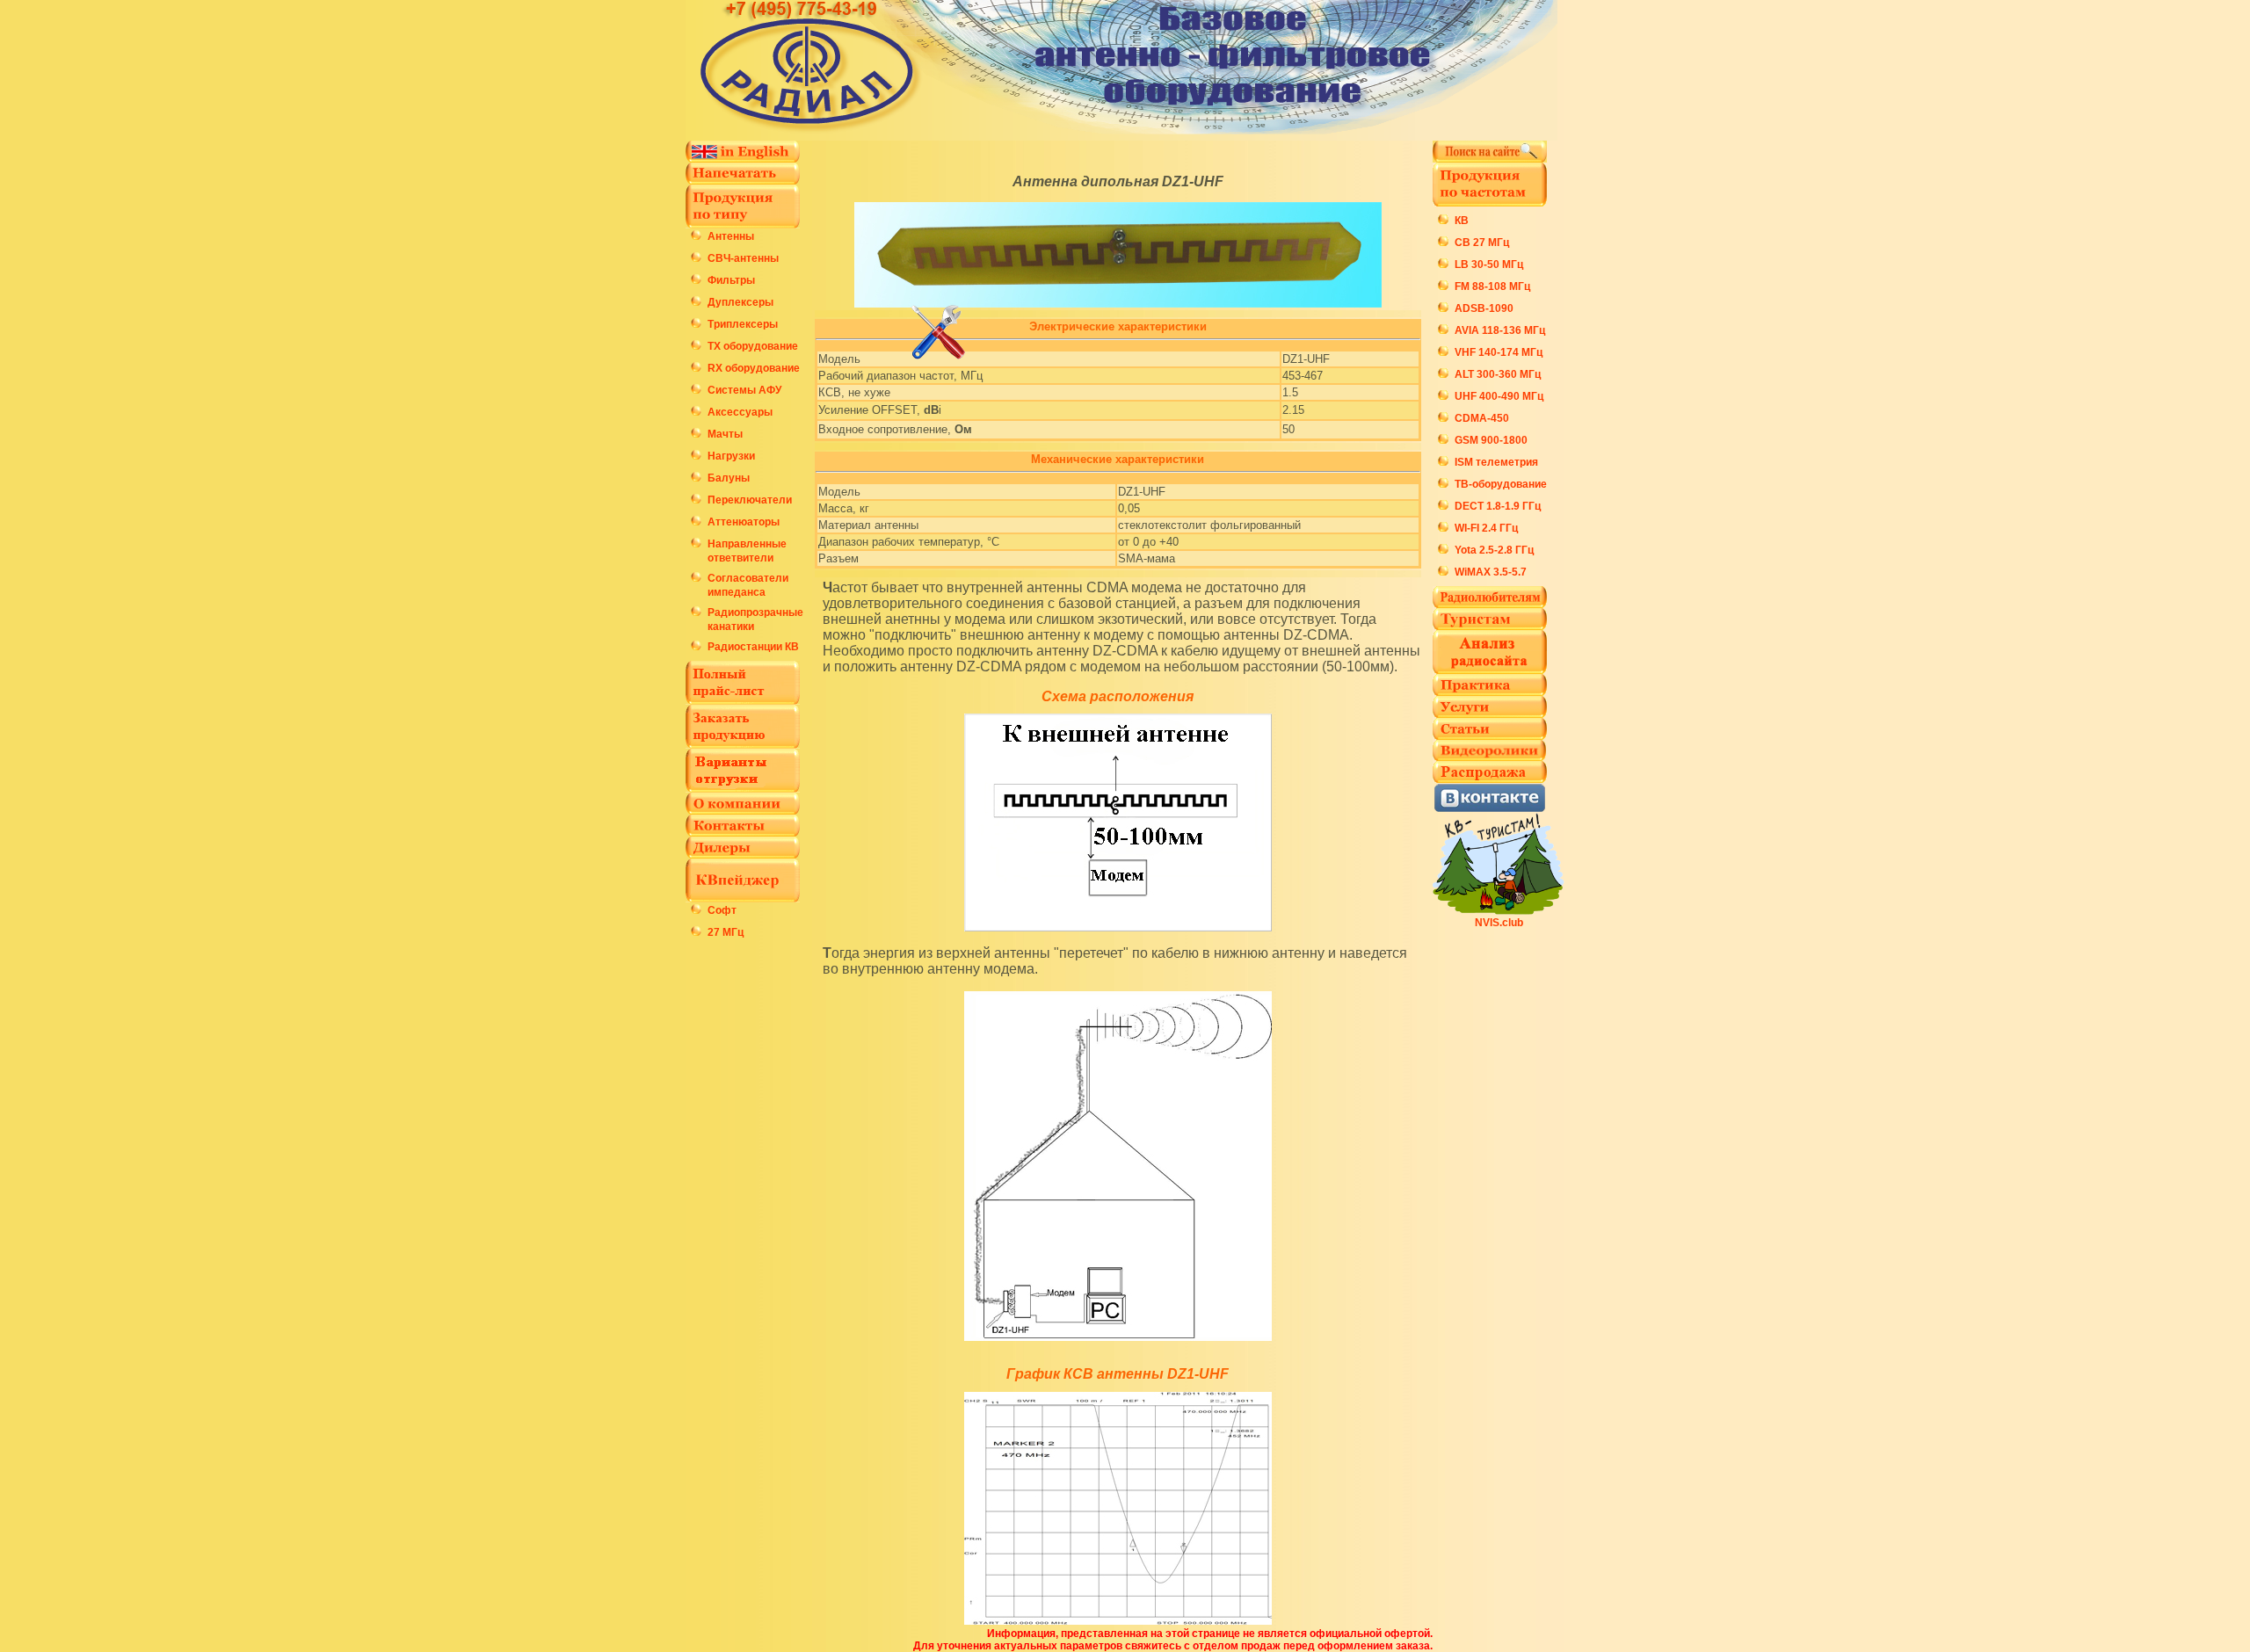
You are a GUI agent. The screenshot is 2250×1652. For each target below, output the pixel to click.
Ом (963, 429)
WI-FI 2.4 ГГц (1486, 528)
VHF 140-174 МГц (1499, 352)
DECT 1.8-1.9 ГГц (1498, 506)
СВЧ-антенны (743, 258)
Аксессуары (740, 412)
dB (931, 410)
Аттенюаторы (744, 522)
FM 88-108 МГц (1492, 286)
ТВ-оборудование (1501, 484)
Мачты (725, 434)
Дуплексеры (740, 302)
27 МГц (726, 932)
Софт (722, 910)
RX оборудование (754, 368)
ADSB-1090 (1484, 308)
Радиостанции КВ (753, 647)
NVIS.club (1499, 923)
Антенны (731, 236)
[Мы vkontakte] (1490, 808)
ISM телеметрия (1496, 462)
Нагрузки (731, 456)
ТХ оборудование (753, 346)
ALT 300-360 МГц (1498, 374)
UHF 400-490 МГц (1499, 396)
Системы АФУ (744, 390)
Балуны (729, 478)
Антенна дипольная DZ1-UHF (1118, 181)
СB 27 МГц (1482, 243)
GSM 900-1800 (1491, 440)
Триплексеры (743, 324)
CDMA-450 (1482, 418)
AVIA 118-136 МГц (1500, 330)
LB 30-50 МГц (1489, 264)
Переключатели (750, 500)
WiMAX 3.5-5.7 (1491, 572)
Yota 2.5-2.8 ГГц (1494, 550)
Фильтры (731, 280)
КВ (1462, 221)
